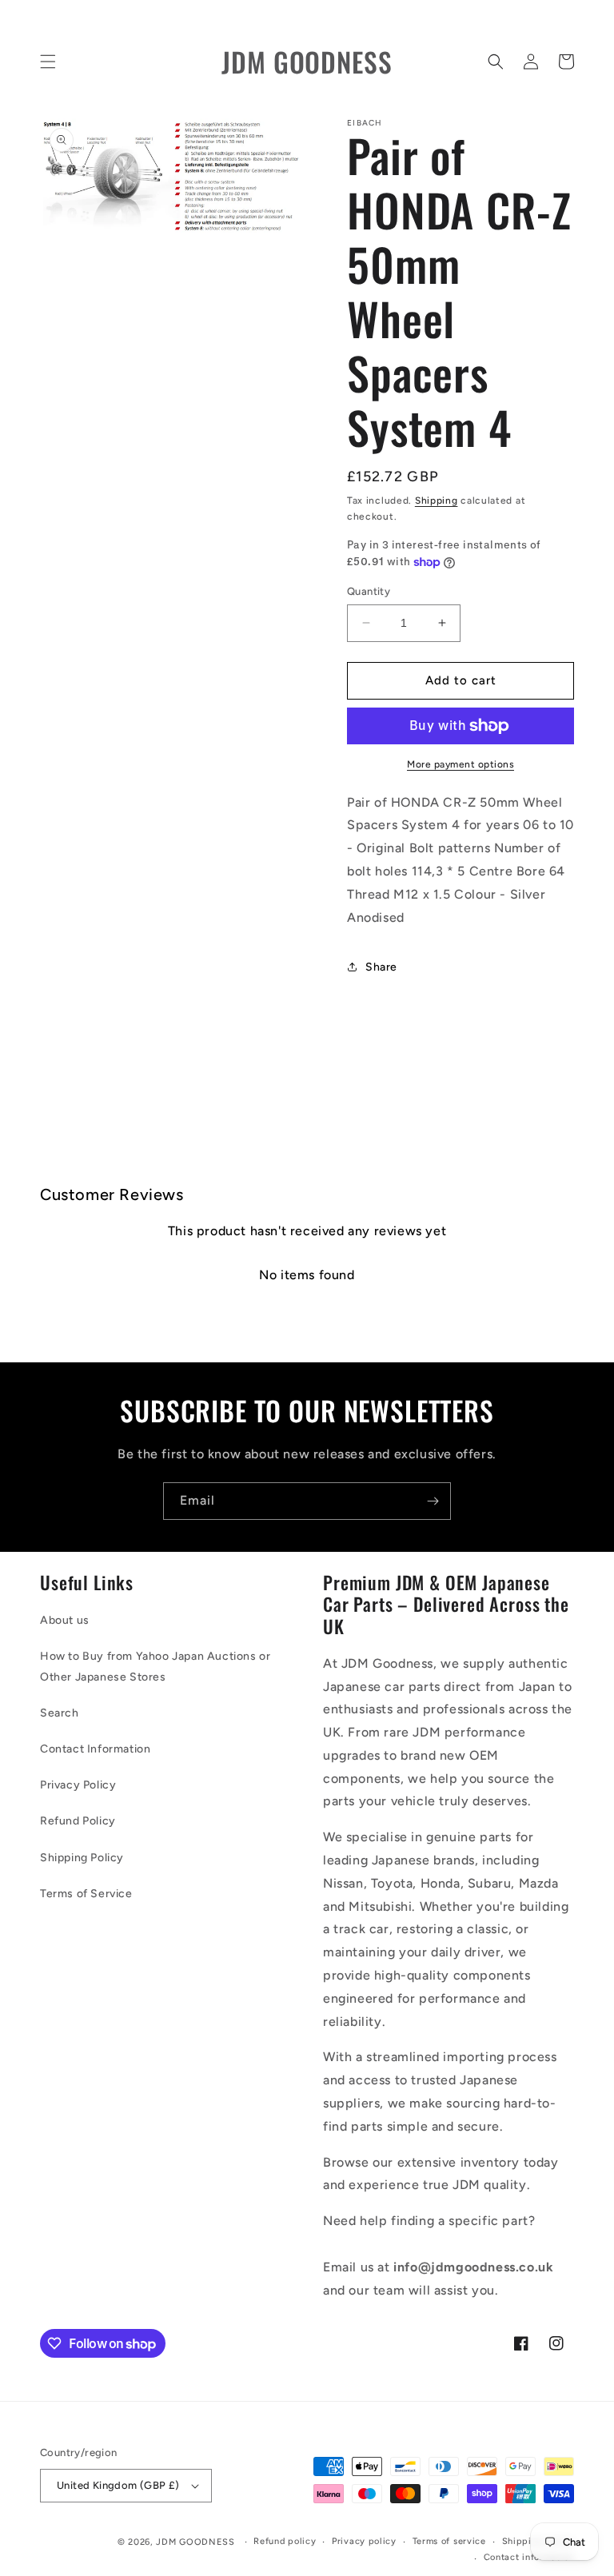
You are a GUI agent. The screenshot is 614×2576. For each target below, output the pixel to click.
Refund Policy (78, 1821)
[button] (48, 62)
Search (60, 1713)
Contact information (529, 2557)
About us (65, 1620)
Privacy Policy (78, 1785)
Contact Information (95, 1749)
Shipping (437, 500)
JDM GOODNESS (195, 2542)
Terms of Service (86, 1894)
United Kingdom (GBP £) (118, 2485)
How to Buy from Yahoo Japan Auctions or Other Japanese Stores (155, 1666)
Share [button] (381, 967)
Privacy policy (364, 2541)
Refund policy (285, 2541)
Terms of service (449, 2541)
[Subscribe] (433, 1501)
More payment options (460, 764)
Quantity (369, 591)
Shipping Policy (82, 1858)
